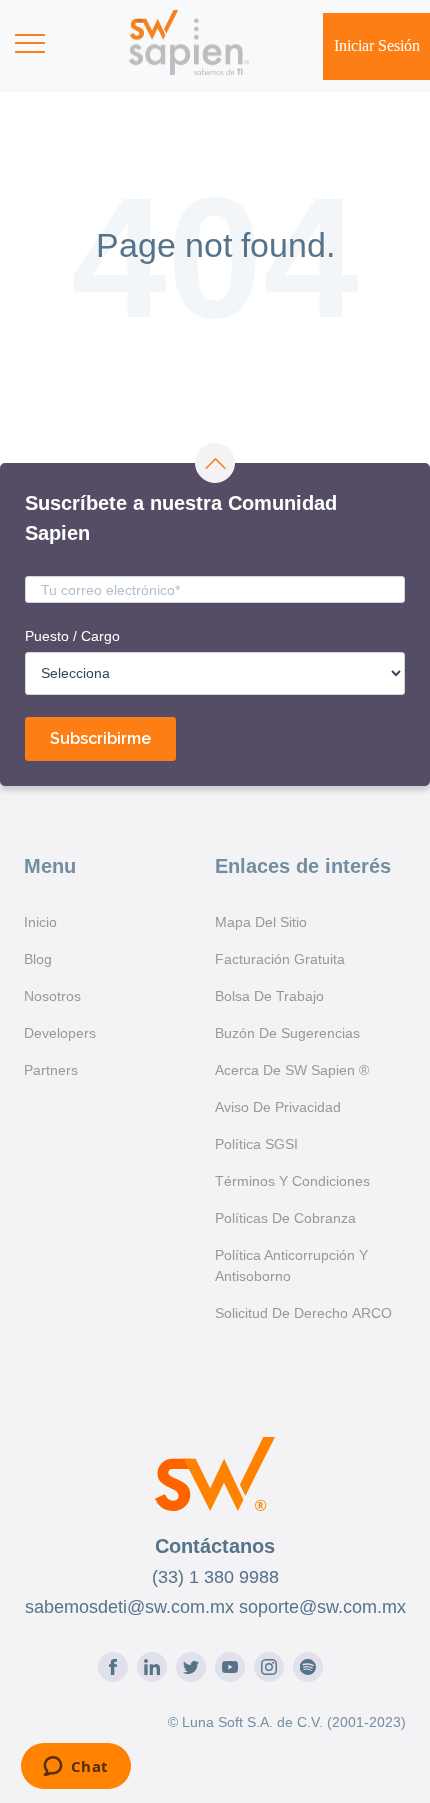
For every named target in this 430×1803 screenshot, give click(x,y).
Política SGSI (256, 1144)
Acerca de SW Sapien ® (292, 1070)
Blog (38, 959)
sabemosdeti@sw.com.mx (129, 1607)
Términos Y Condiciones (292, 1181)
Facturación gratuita (280, 959)
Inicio (40, 922)
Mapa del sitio (261, 922)
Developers (60, 1033)
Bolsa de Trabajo (269, 996)
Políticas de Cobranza (285, 1218)
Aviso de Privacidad (278, 1107)
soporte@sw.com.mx (322, 1607)
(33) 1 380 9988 (215, 1577)
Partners (51, 1070)
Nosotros (52, 996)
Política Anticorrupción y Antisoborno (291, 1265)
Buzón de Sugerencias (287, 1033)
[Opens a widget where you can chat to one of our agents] (75, 1768)
